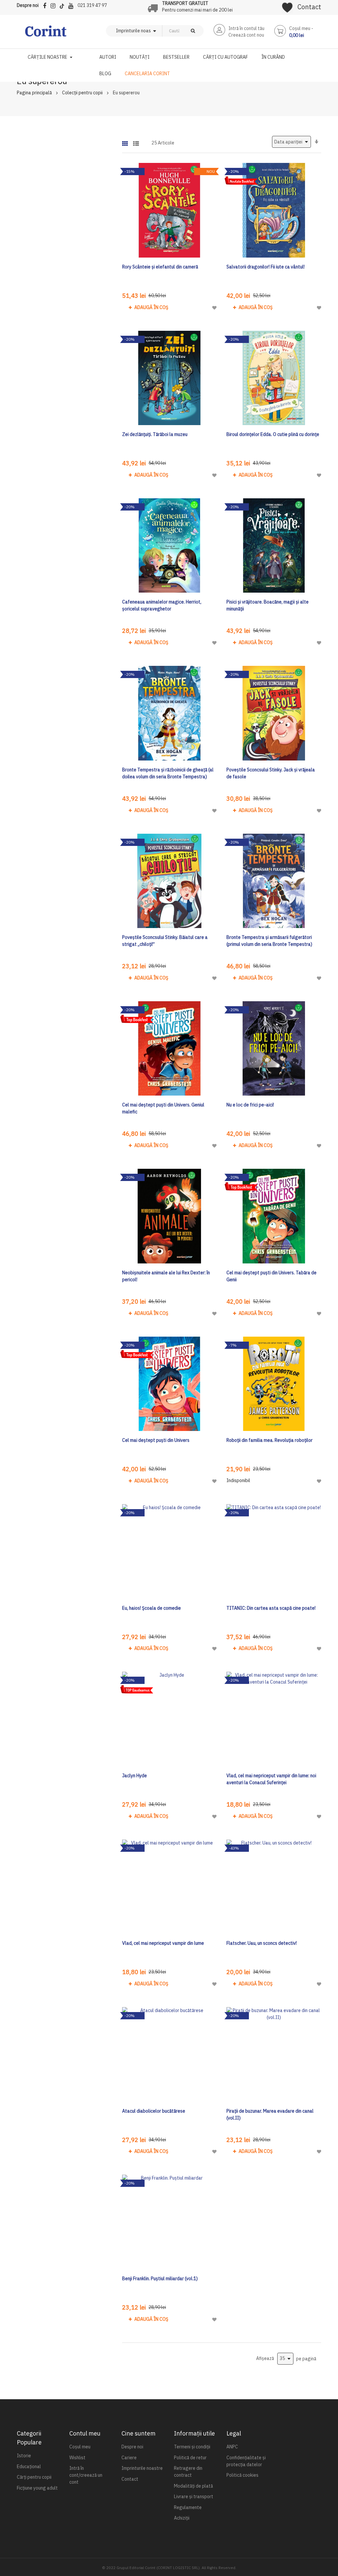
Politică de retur (190, 2458)
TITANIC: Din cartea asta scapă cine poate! (271, 1608)
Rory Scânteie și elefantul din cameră (160, 267)
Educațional (29, 2467)
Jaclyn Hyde (135, 1776)
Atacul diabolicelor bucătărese (154, 2111)
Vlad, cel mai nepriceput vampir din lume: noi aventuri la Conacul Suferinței (271, 1779)
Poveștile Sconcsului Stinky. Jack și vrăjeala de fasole (271, 773)
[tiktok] (64, 5)
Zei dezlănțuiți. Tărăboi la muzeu (155, 434)
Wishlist (77, 2458)
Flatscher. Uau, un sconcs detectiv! (262, 1943)
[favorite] (287, 5)
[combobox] (172, 31)
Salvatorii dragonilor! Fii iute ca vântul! (266, 267)
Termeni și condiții (192, 2447)
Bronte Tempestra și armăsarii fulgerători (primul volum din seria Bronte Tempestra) (269, 941)
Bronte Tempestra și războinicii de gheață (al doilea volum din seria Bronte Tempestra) (168, 773)
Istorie (24, 2456)
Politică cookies (242, 2475)
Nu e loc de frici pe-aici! (250, 1105)
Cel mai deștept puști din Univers (156, 1440)
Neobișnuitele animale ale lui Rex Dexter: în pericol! (166, 1276)
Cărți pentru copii (34, 2477)
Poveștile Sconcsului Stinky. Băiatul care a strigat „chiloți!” (165, 941)
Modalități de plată (193, 2486)
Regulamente (188, 2507)
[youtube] (72, 5)
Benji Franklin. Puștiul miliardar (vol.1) (160, 2279)
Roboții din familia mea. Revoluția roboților (270, 1440)
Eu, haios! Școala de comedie (152, 1608)
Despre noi (28, 5)
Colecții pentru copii (82, 93)
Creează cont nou (246, 35)
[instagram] (55, 5)
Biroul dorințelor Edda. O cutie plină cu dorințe (273, 434)
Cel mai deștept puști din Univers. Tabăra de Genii (271, 1276)
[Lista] (136, 141)
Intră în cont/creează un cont (86, 2475)
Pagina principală (34, 93)
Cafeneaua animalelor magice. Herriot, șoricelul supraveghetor (162, 605)
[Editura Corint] (46, 34)
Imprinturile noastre (142, 2468)
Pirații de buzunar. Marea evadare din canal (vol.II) (270, 2114)
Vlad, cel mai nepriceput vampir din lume (163, 1943)
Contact (309, 7)
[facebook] (46, 5)
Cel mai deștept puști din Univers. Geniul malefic (163, 1108)
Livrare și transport (194, 2497)
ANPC (232, 2447)
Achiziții (182, 2518)
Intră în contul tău (246, 28)
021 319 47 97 (92, 5)
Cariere (129, 2458)
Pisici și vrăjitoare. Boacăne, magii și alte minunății (268, 605)
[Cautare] (193, 31)
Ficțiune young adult (37, 2488)
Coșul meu (80, 2447)
